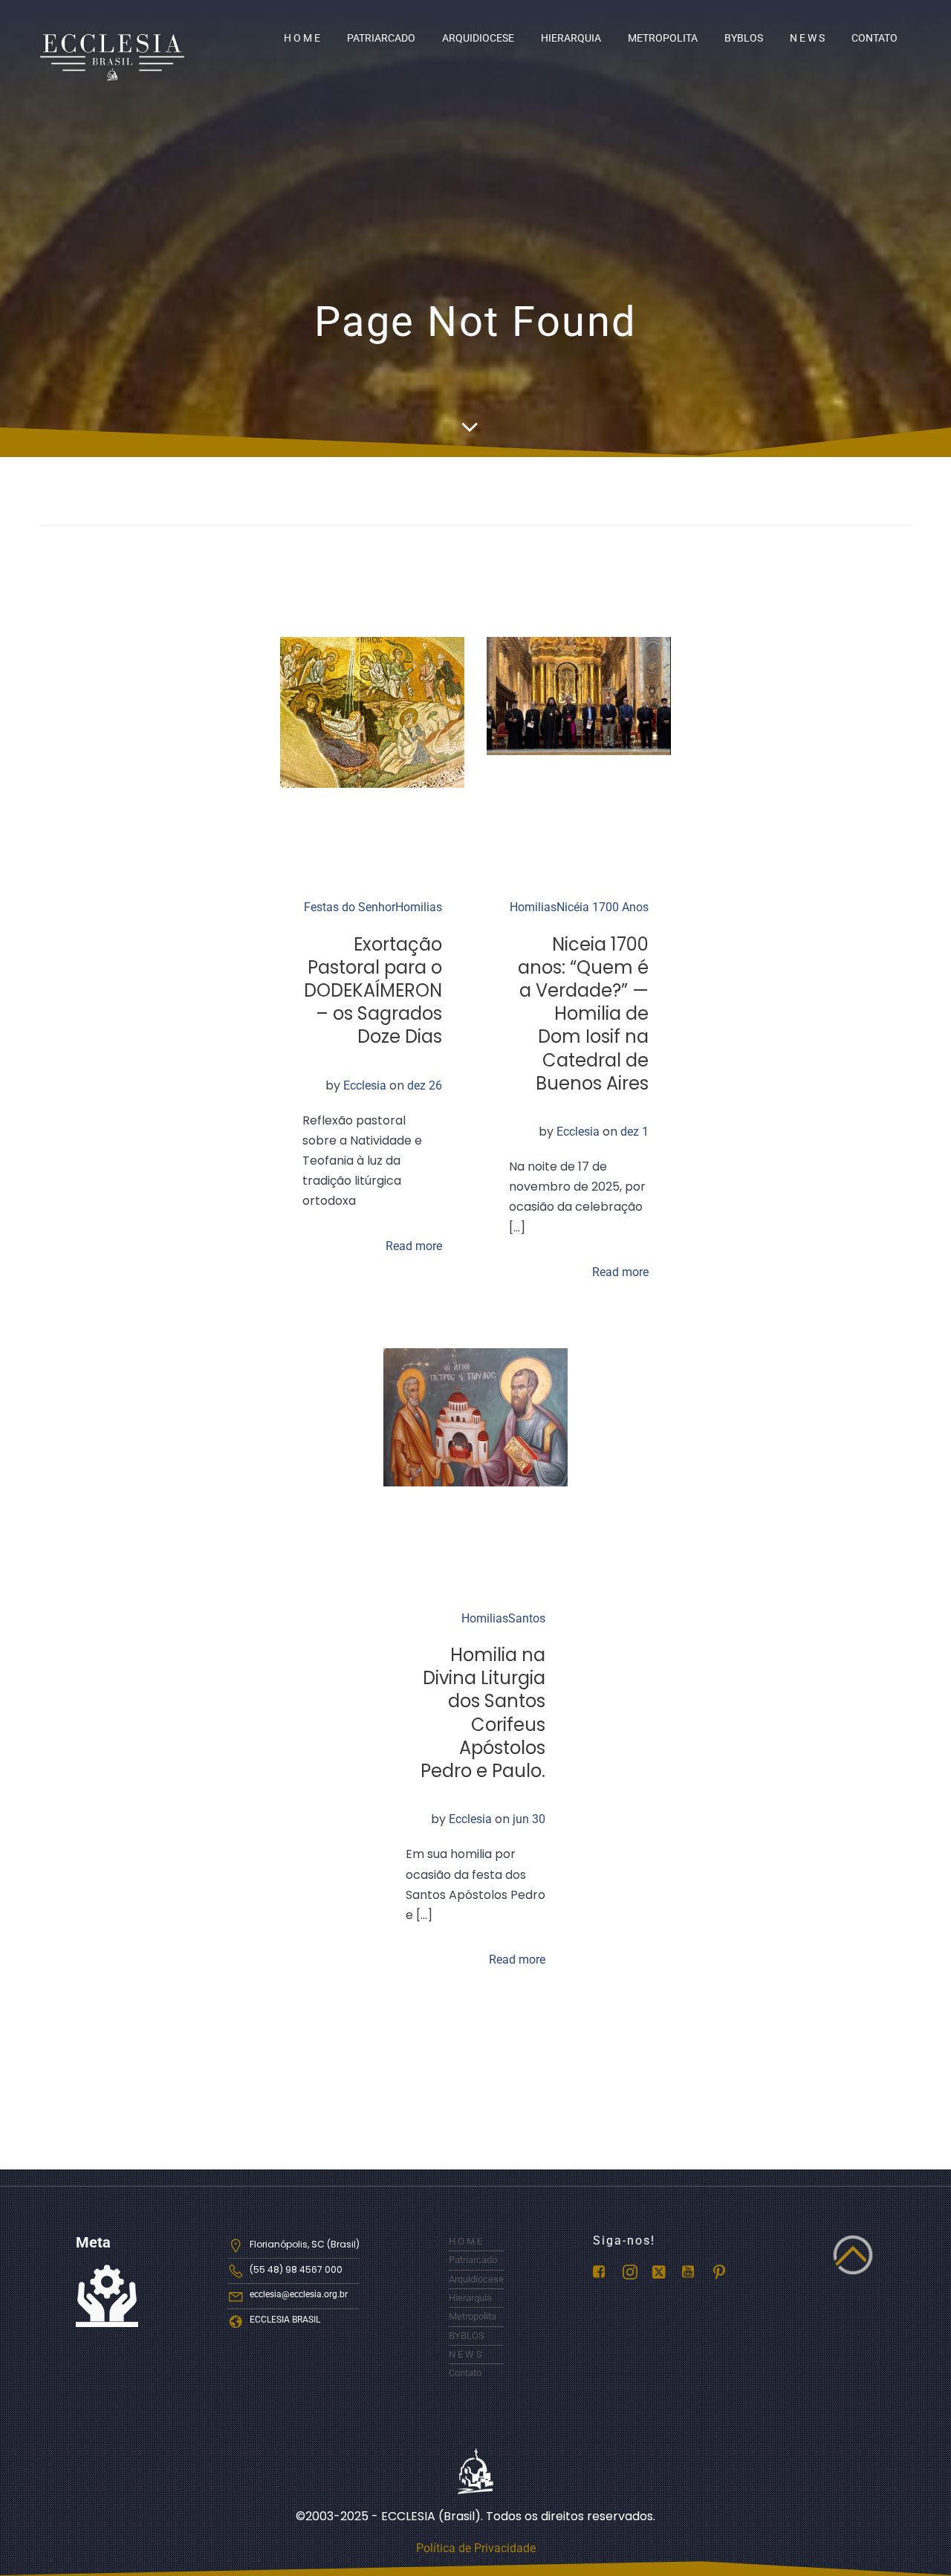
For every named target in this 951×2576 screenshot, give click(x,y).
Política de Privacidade (476, 2548)
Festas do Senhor (350, 907)
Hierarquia (571, 38)
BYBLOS (744, 38)
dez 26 (425, 1085)
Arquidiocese (478, 38)
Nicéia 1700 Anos (603, 907)
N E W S (807, 38)
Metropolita (663, 38)
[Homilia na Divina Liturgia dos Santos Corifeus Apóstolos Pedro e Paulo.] (475, 1416)
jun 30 (529, 1819)
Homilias (419, 907)
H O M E (302, 38)
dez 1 (634, 1132)
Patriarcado (381, 38)
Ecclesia (365, 1085)
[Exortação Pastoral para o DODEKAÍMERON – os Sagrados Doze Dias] (372, 712)
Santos (527, 1618)
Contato (874, 38)
